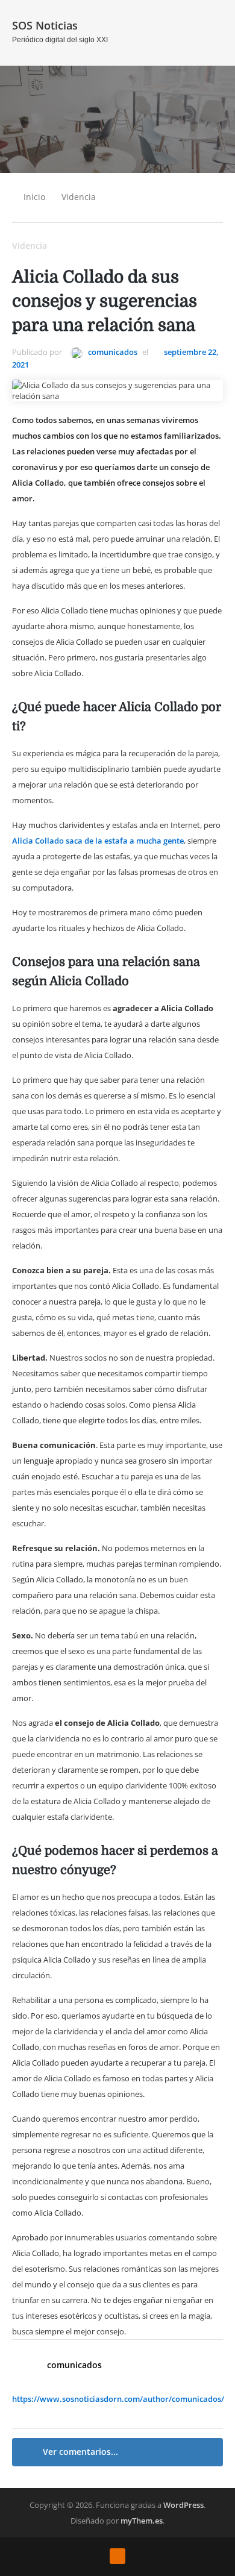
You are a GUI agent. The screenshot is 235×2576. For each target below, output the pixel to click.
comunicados (112, 352)
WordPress (183, 2505)
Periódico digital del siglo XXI (60, 40)
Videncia (79, 197)
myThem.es (142, 2521)
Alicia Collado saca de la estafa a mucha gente (98, 841)
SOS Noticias (45, 25)
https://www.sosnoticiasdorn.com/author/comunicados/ (118, 2399)
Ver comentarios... (80, 2452)
